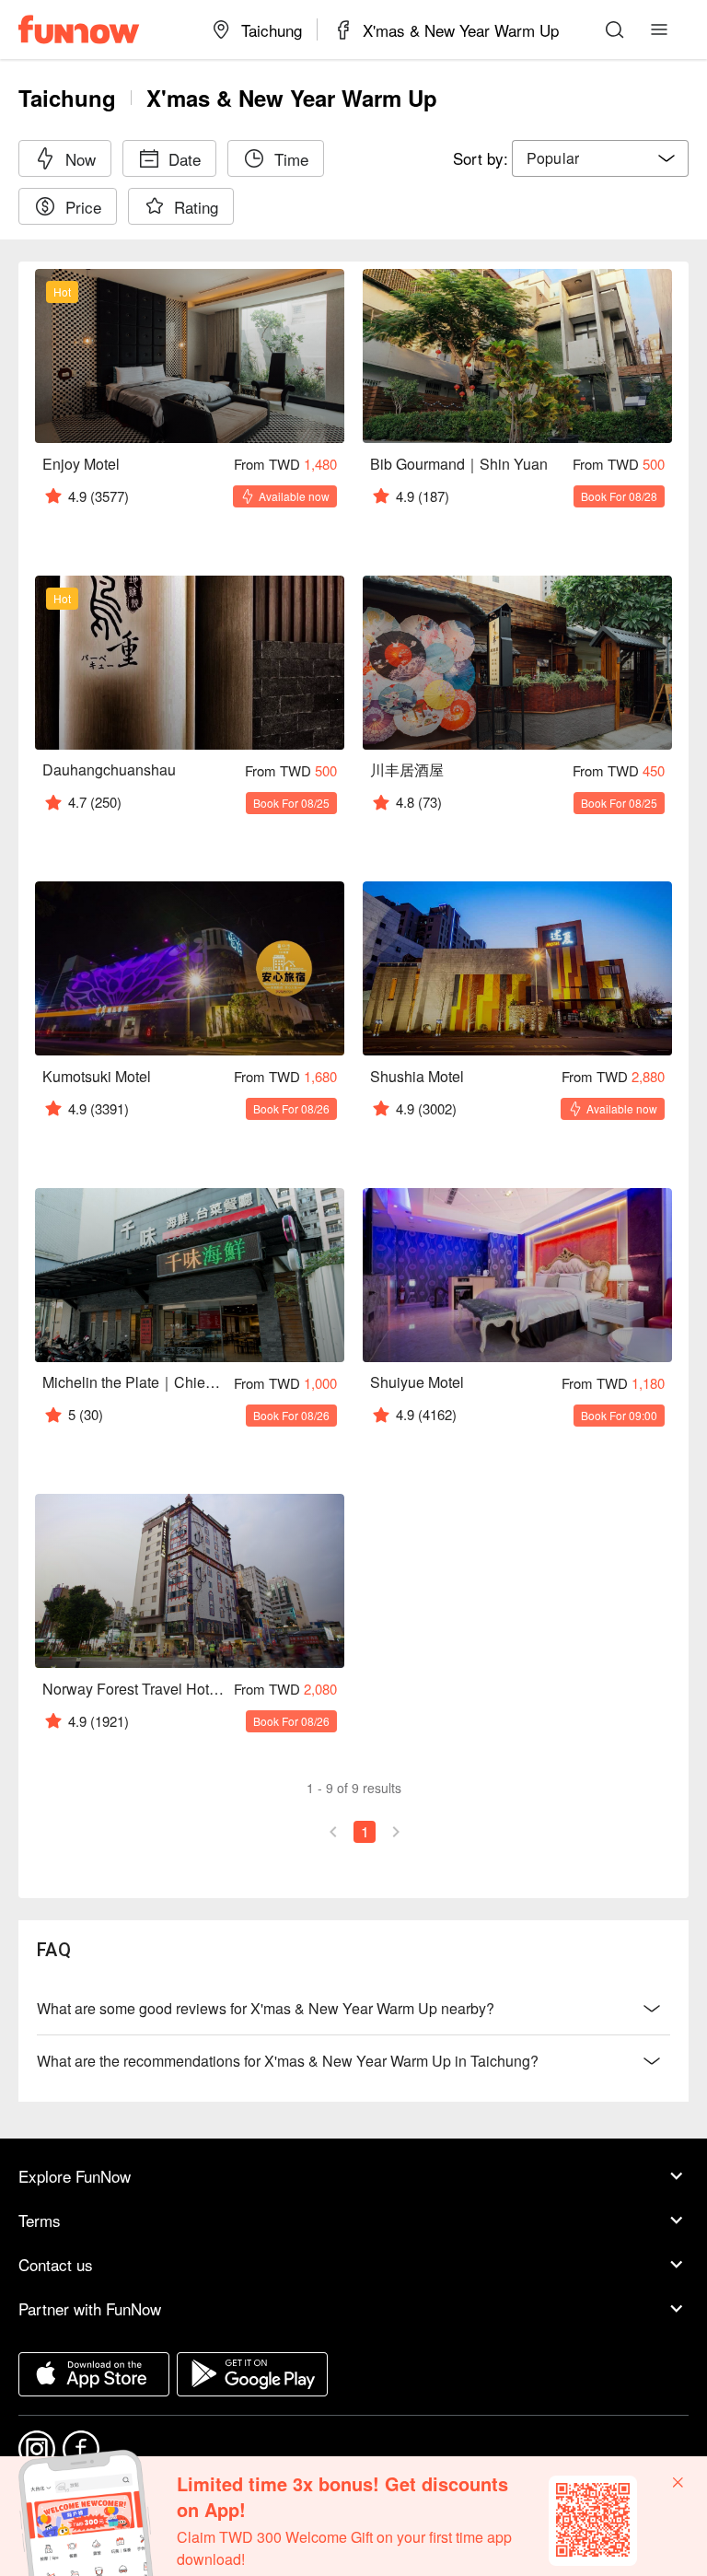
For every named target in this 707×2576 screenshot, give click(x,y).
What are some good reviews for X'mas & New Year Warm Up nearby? (266, 2008)
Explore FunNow (75, 2176)
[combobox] (600, 158)
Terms (40, 2220)
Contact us (56, 2264)
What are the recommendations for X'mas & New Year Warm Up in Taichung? (288, 2061)
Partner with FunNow (90, 2308)
